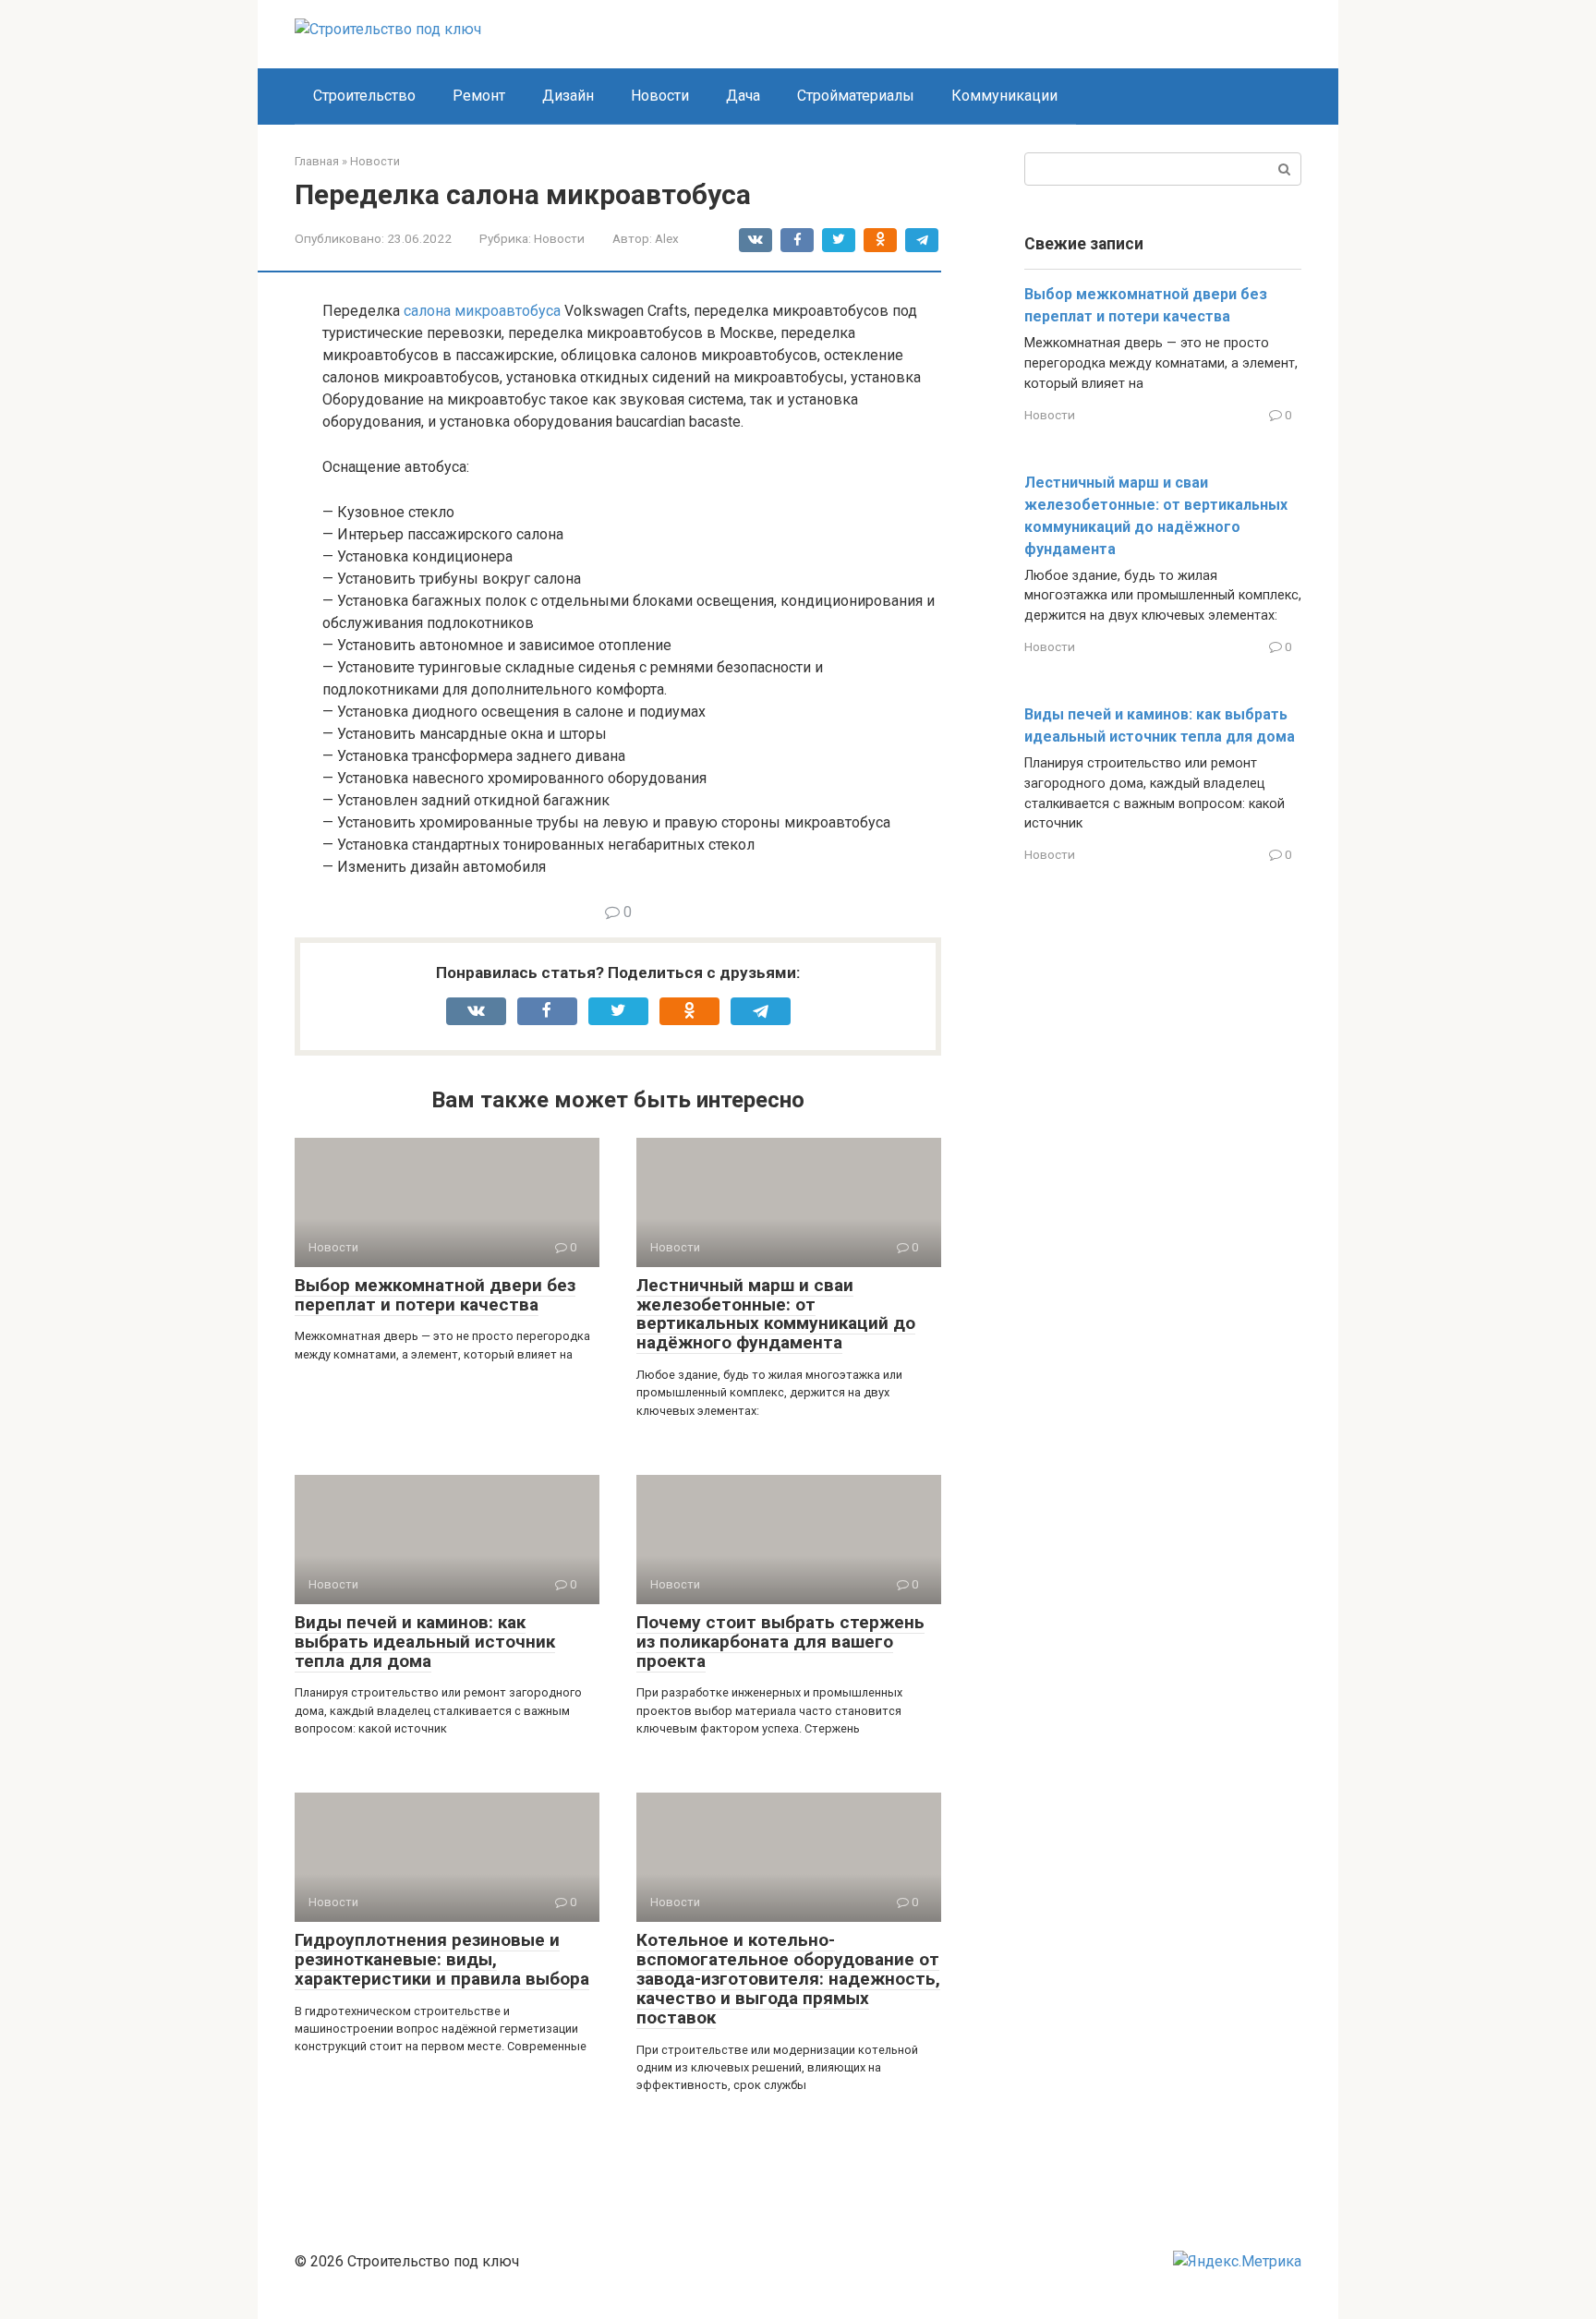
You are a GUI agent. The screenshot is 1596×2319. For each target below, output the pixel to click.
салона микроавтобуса (482, 311)
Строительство (364, 96)
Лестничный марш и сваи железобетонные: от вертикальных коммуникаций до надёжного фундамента (776, 1314)
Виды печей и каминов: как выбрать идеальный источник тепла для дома (425, 1642)
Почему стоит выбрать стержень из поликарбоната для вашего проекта (780, 1642)
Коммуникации (1004, 96)
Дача (743, 96)
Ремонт (479, 96)
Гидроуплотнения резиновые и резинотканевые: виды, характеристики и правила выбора (442, 1959)
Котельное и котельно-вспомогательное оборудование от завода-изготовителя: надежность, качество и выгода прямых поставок (788, 1979)
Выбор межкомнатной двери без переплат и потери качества (435, 1295)
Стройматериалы (856, 96)
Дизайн (568, 96)
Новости (660, 96)
